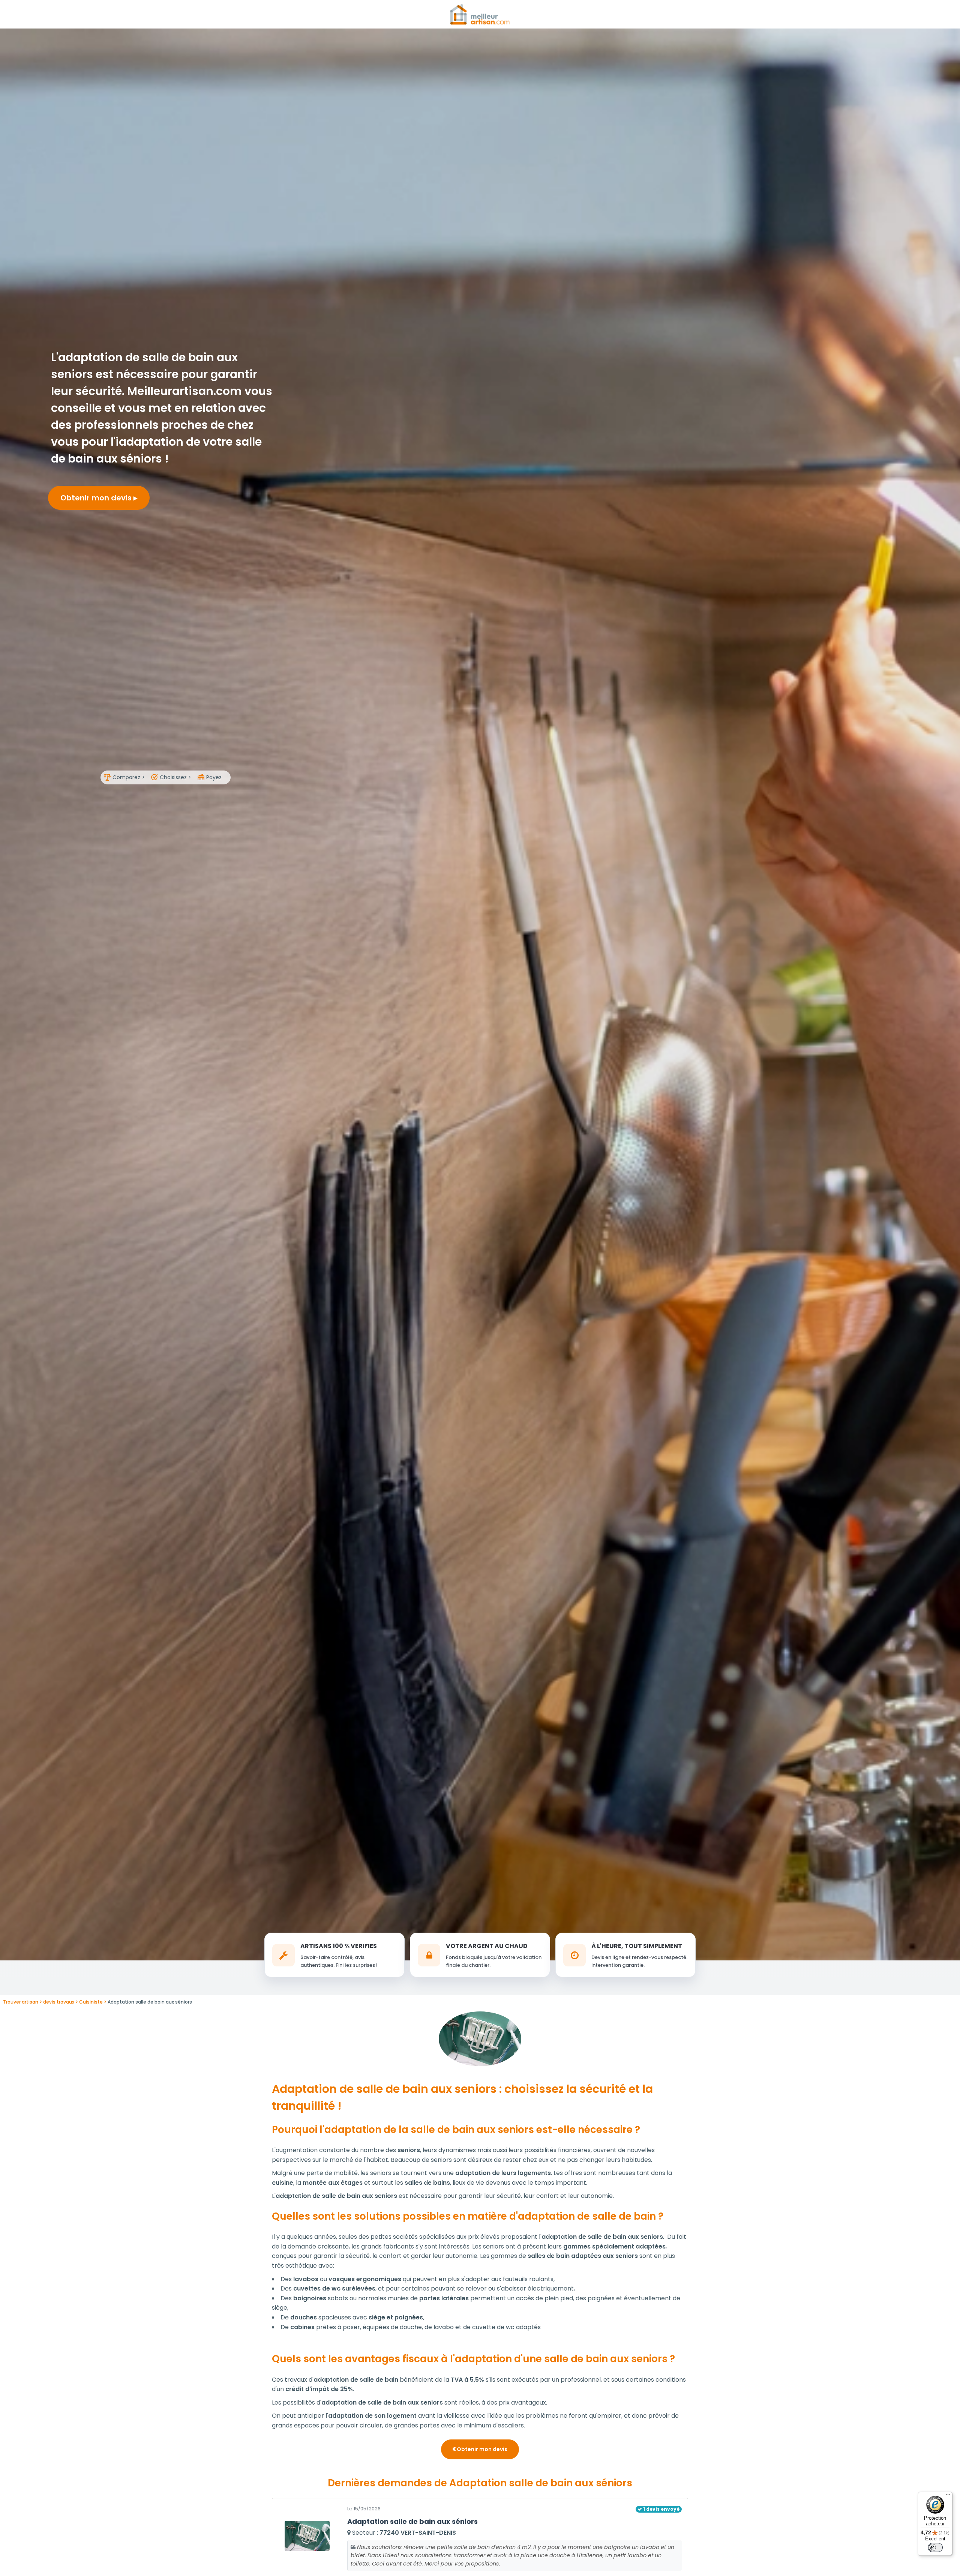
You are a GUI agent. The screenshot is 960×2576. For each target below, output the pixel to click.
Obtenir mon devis (97, 498)
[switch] (935, 2547)
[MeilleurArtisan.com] (480, 14)
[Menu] (948, 2496)
